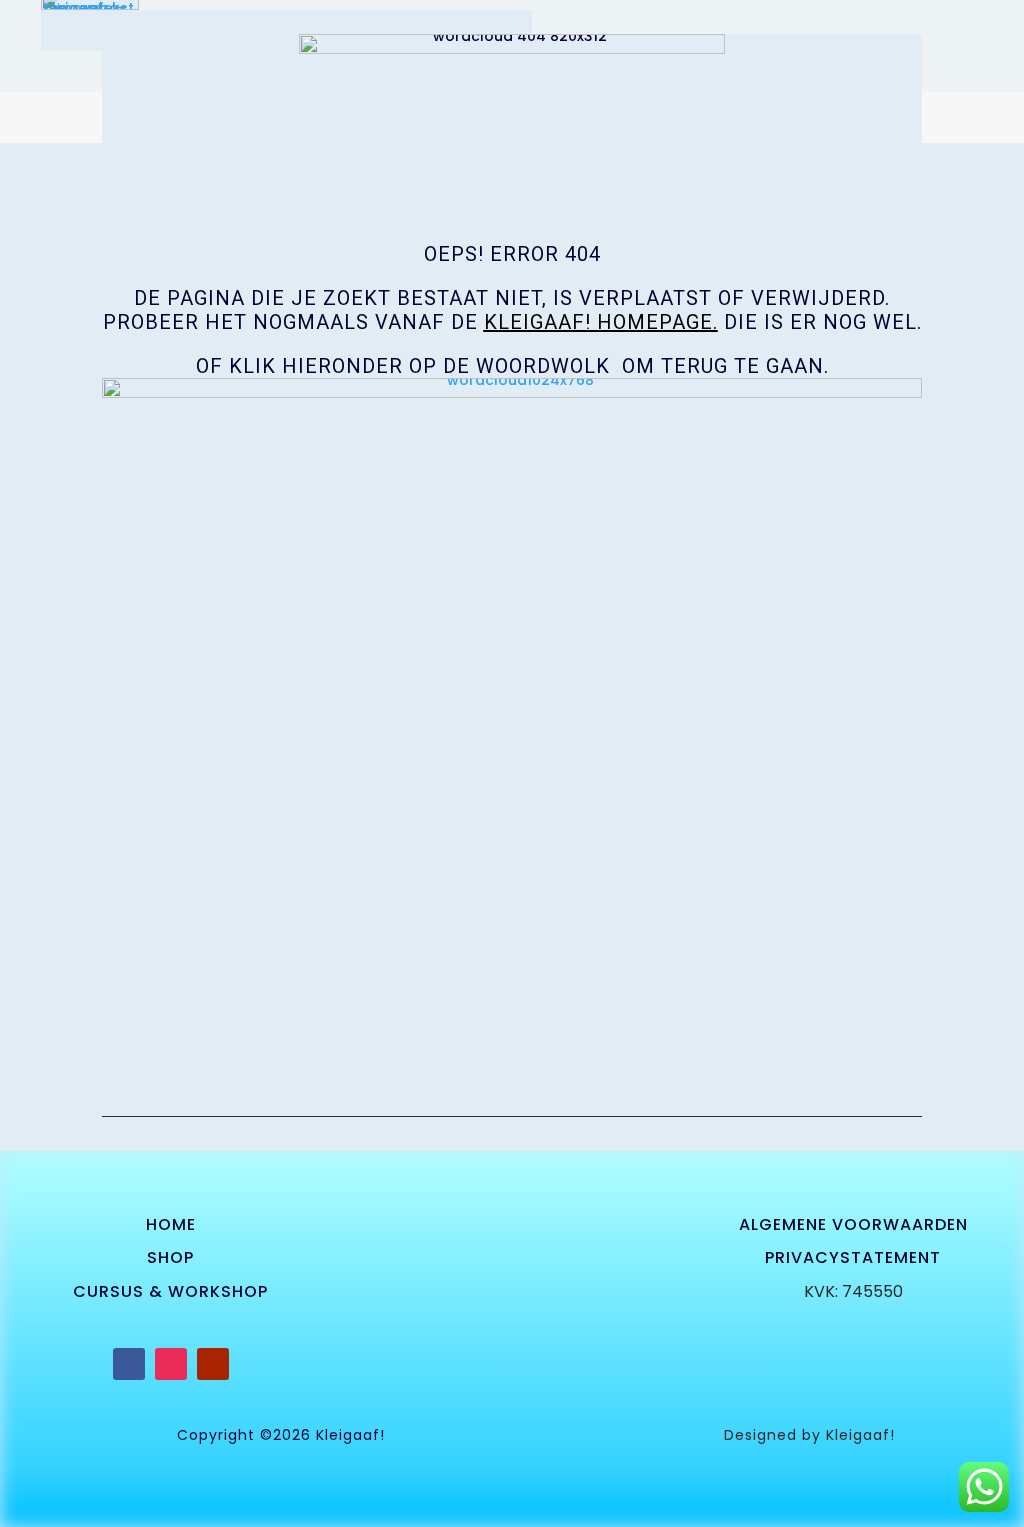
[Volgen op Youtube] (213, 1364)
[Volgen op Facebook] (129, 1364)
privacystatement (853, 1257)
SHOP (170, 1257)
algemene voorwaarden (853, 1224)
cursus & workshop (170, 1291)
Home (171, 1224)
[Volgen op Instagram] (171, 1364)
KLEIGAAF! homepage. (601, 322)
